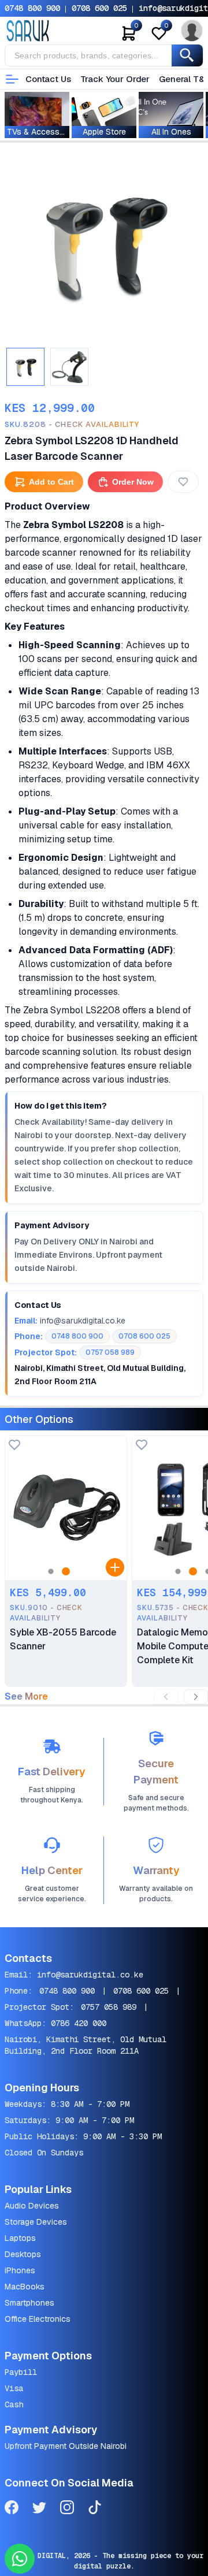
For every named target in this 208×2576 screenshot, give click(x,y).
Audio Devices (32, 2206)
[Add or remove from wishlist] (183, 482)
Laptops (20, 2238)
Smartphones (29, 2303)
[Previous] (166, 1697)
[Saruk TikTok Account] (95, 2509)
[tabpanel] (104, 244)
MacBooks (25, 2287)
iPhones (20, 2270)
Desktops (23, 2254)
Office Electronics (38, 2319)
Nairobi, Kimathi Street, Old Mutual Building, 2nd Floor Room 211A (86, 2045)
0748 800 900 (32, 8)
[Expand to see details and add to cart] (115, 1567)
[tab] (25, 367)
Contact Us (48, 79)
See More (26, 1697)
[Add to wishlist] (14, 1446)
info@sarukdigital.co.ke (90, 1975)
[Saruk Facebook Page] (12, 2509)
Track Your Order (115, 79)
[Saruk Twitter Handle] (39, 2509)
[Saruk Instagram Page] (67, 2509)
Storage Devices (36, 2222)
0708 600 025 (99, 8)
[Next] (196, 1697)
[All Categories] (12, 79)
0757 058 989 (109, 2007)
